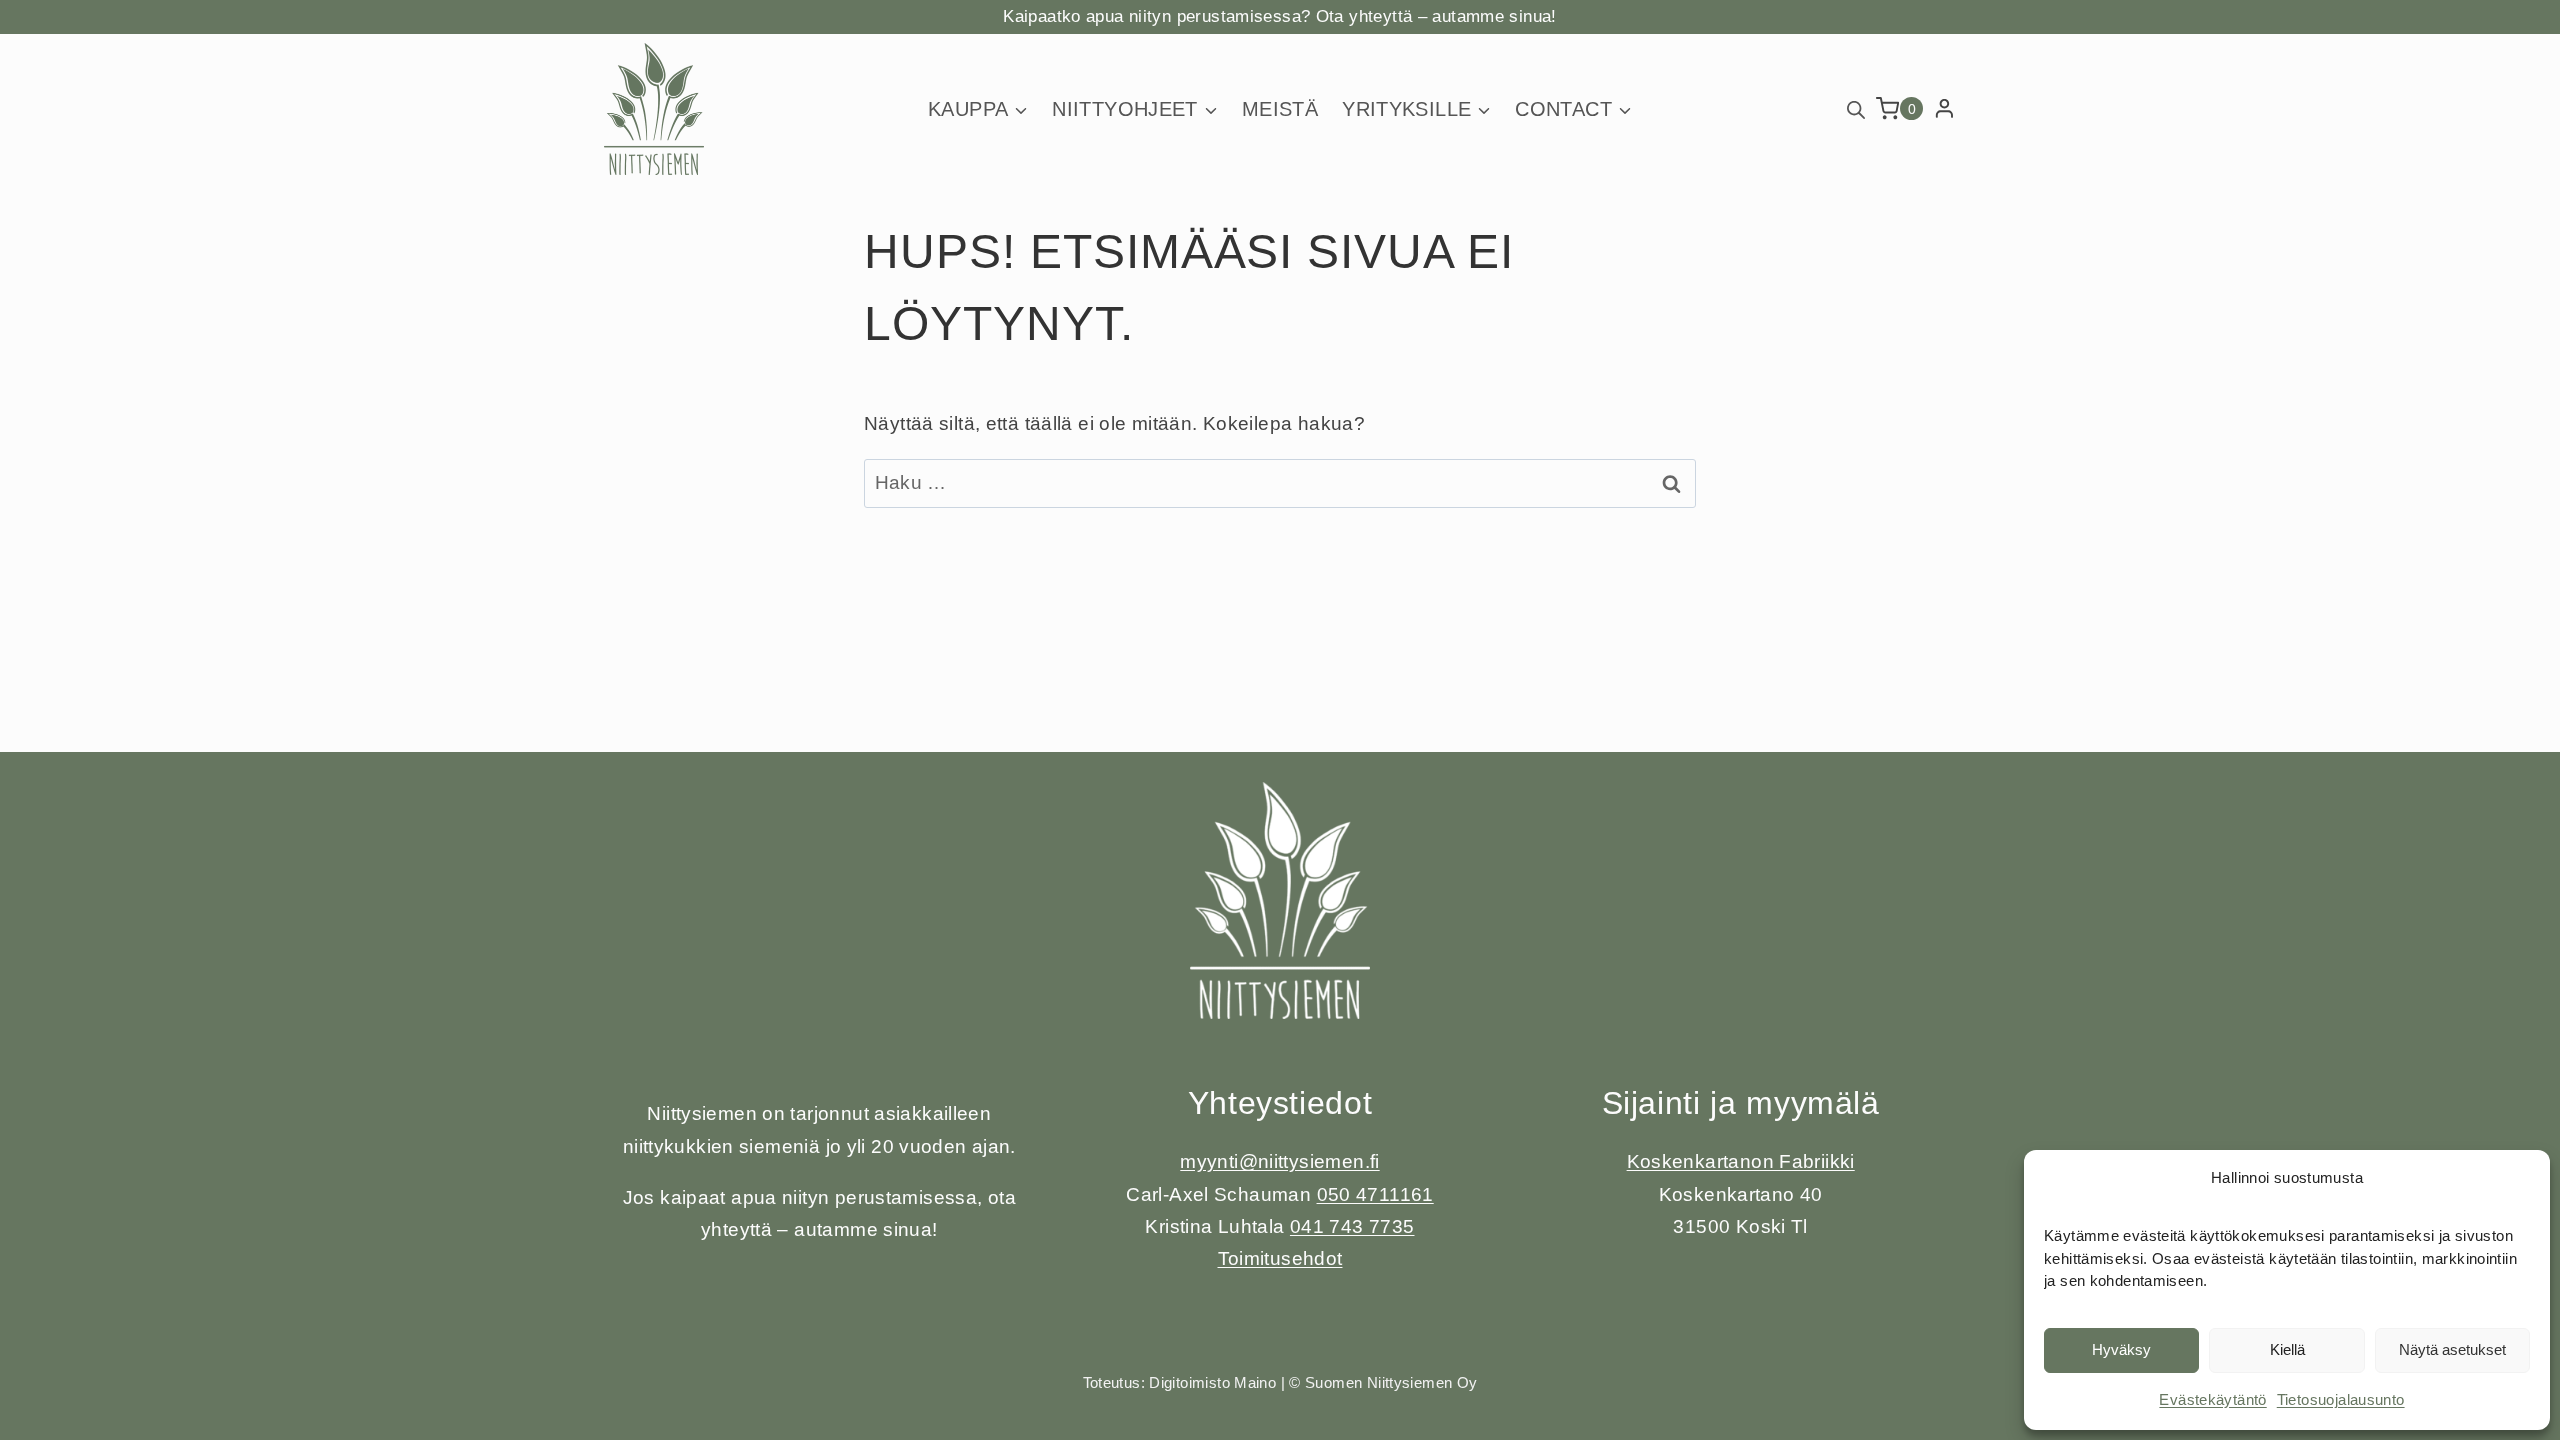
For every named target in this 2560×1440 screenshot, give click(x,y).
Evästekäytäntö (2212, 1399)
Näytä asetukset (2452, 1349)
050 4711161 (1375, 1194)
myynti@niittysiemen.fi (1279, 1161)
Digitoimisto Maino (1212, 1382)
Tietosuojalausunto (2341, 1399)
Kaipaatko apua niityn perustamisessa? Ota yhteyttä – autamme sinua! (1279, 16)
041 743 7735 (1352, 1226)
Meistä (1280, 109)
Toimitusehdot (1280, 1258)
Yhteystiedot (1280, 1103)
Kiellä (2287, 1349)
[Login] (1944, 109)
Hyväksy (2121, 1349)
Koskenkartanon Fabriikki (1741, 1161)
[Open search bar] (1856, 108)
